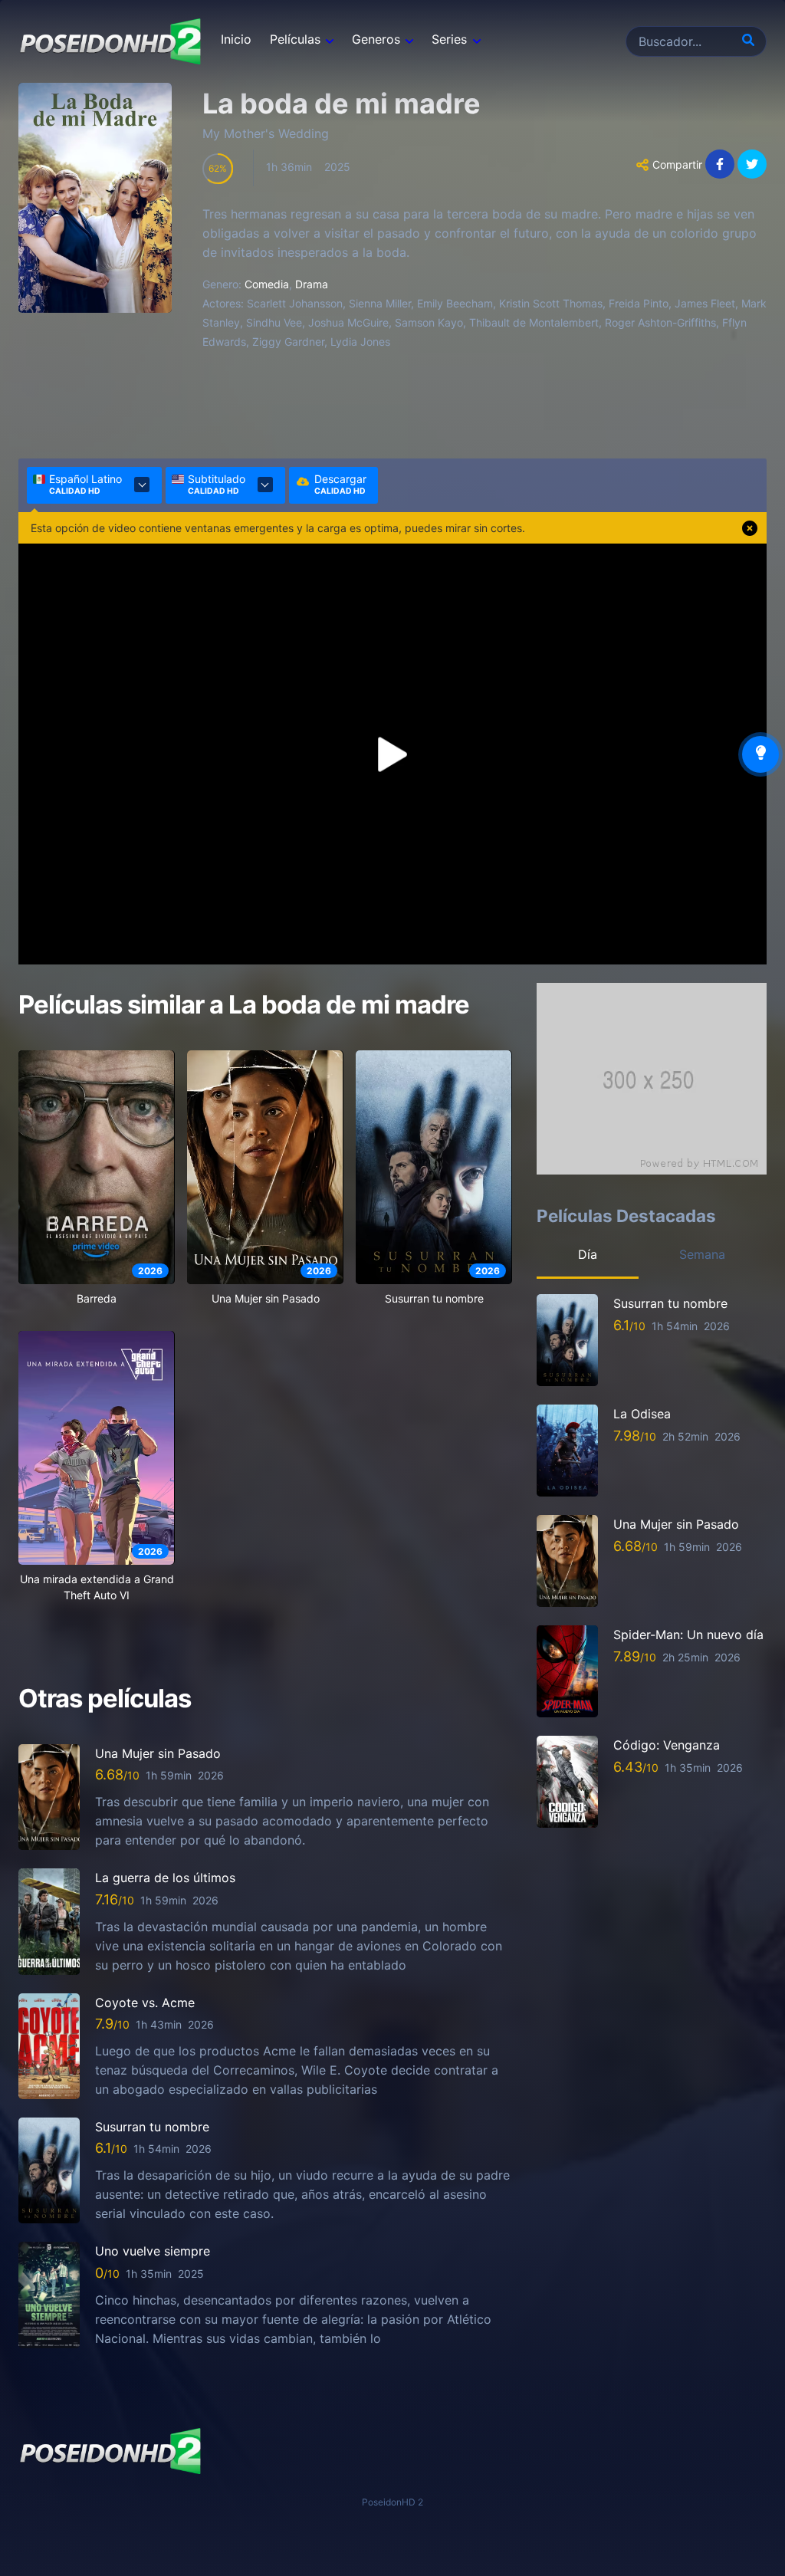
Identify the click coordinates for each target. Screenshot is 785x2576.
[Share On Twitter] (752, 164)
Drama (312, 284)
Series (449, 39)
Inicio (236, 39)
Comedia (267, 284)
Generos (376, 39)
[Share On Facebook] (720, 164)
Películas (295, 39)
